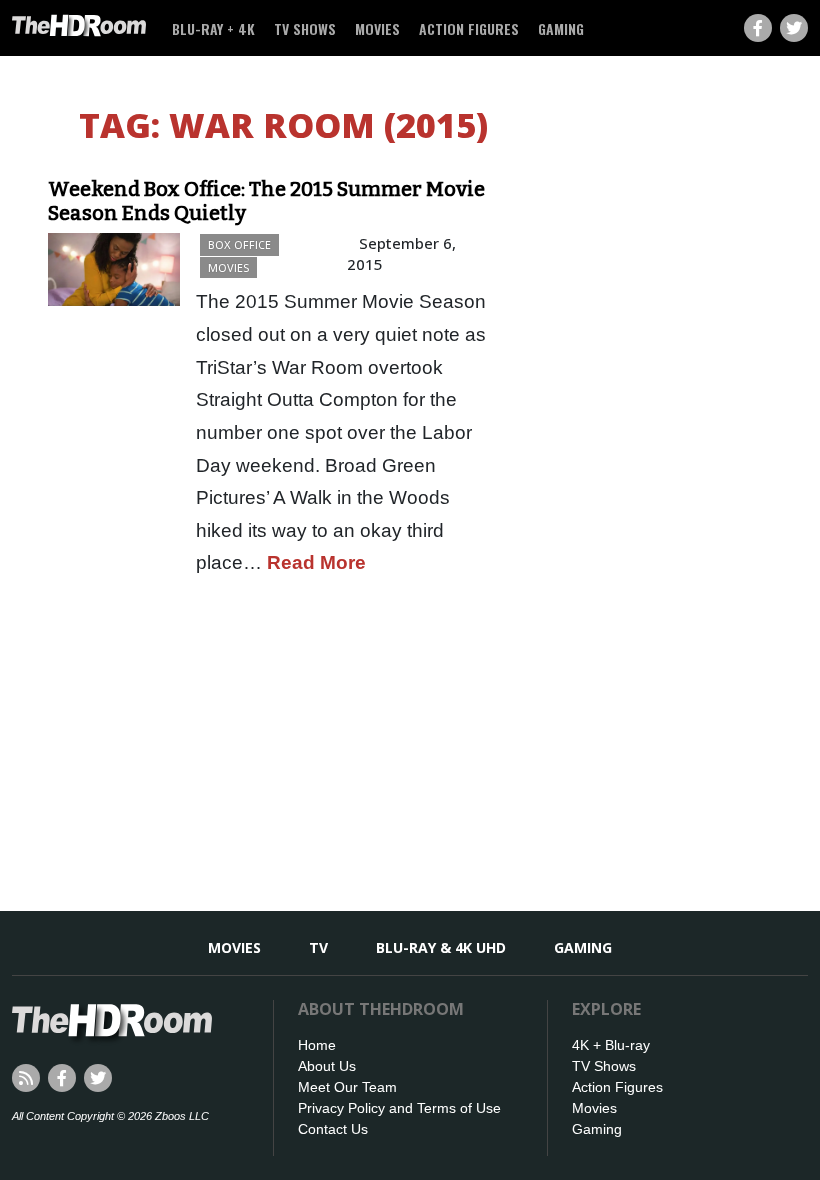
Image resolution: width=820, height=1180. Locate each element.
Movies (377, 28)
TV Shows (305, 28)
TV (318, 947)
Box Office (239, 244)
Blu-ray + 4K (213, 28)
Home (317, 1045)
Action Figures (469, 28)
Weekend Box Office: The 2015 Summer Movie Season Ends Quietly (266, 201)
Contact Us (333, 1129)
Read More (316, 562)
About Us (327, 1066)
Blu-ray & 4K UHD (441, 947)
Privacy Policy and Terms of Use (399, 1108)
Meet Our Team (347, 1087)
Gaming (561, 28)
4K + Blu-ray (611, 1045)
